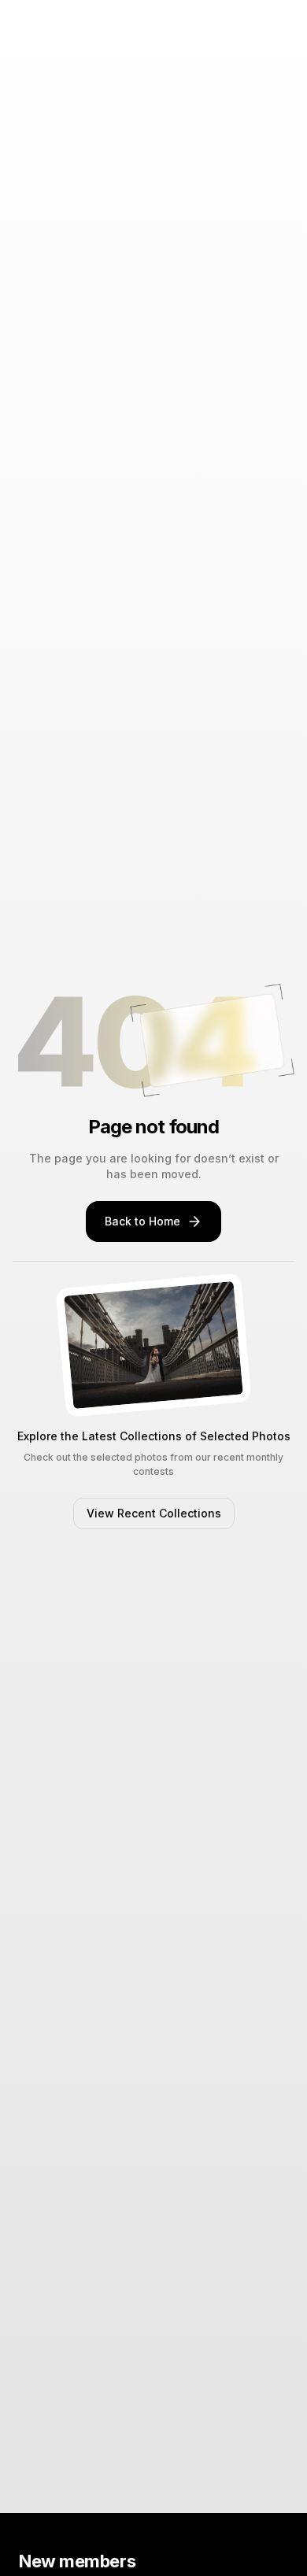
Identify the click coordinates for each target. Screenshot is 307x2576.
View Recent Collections (154, 1513)
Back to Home (142, 1221)
